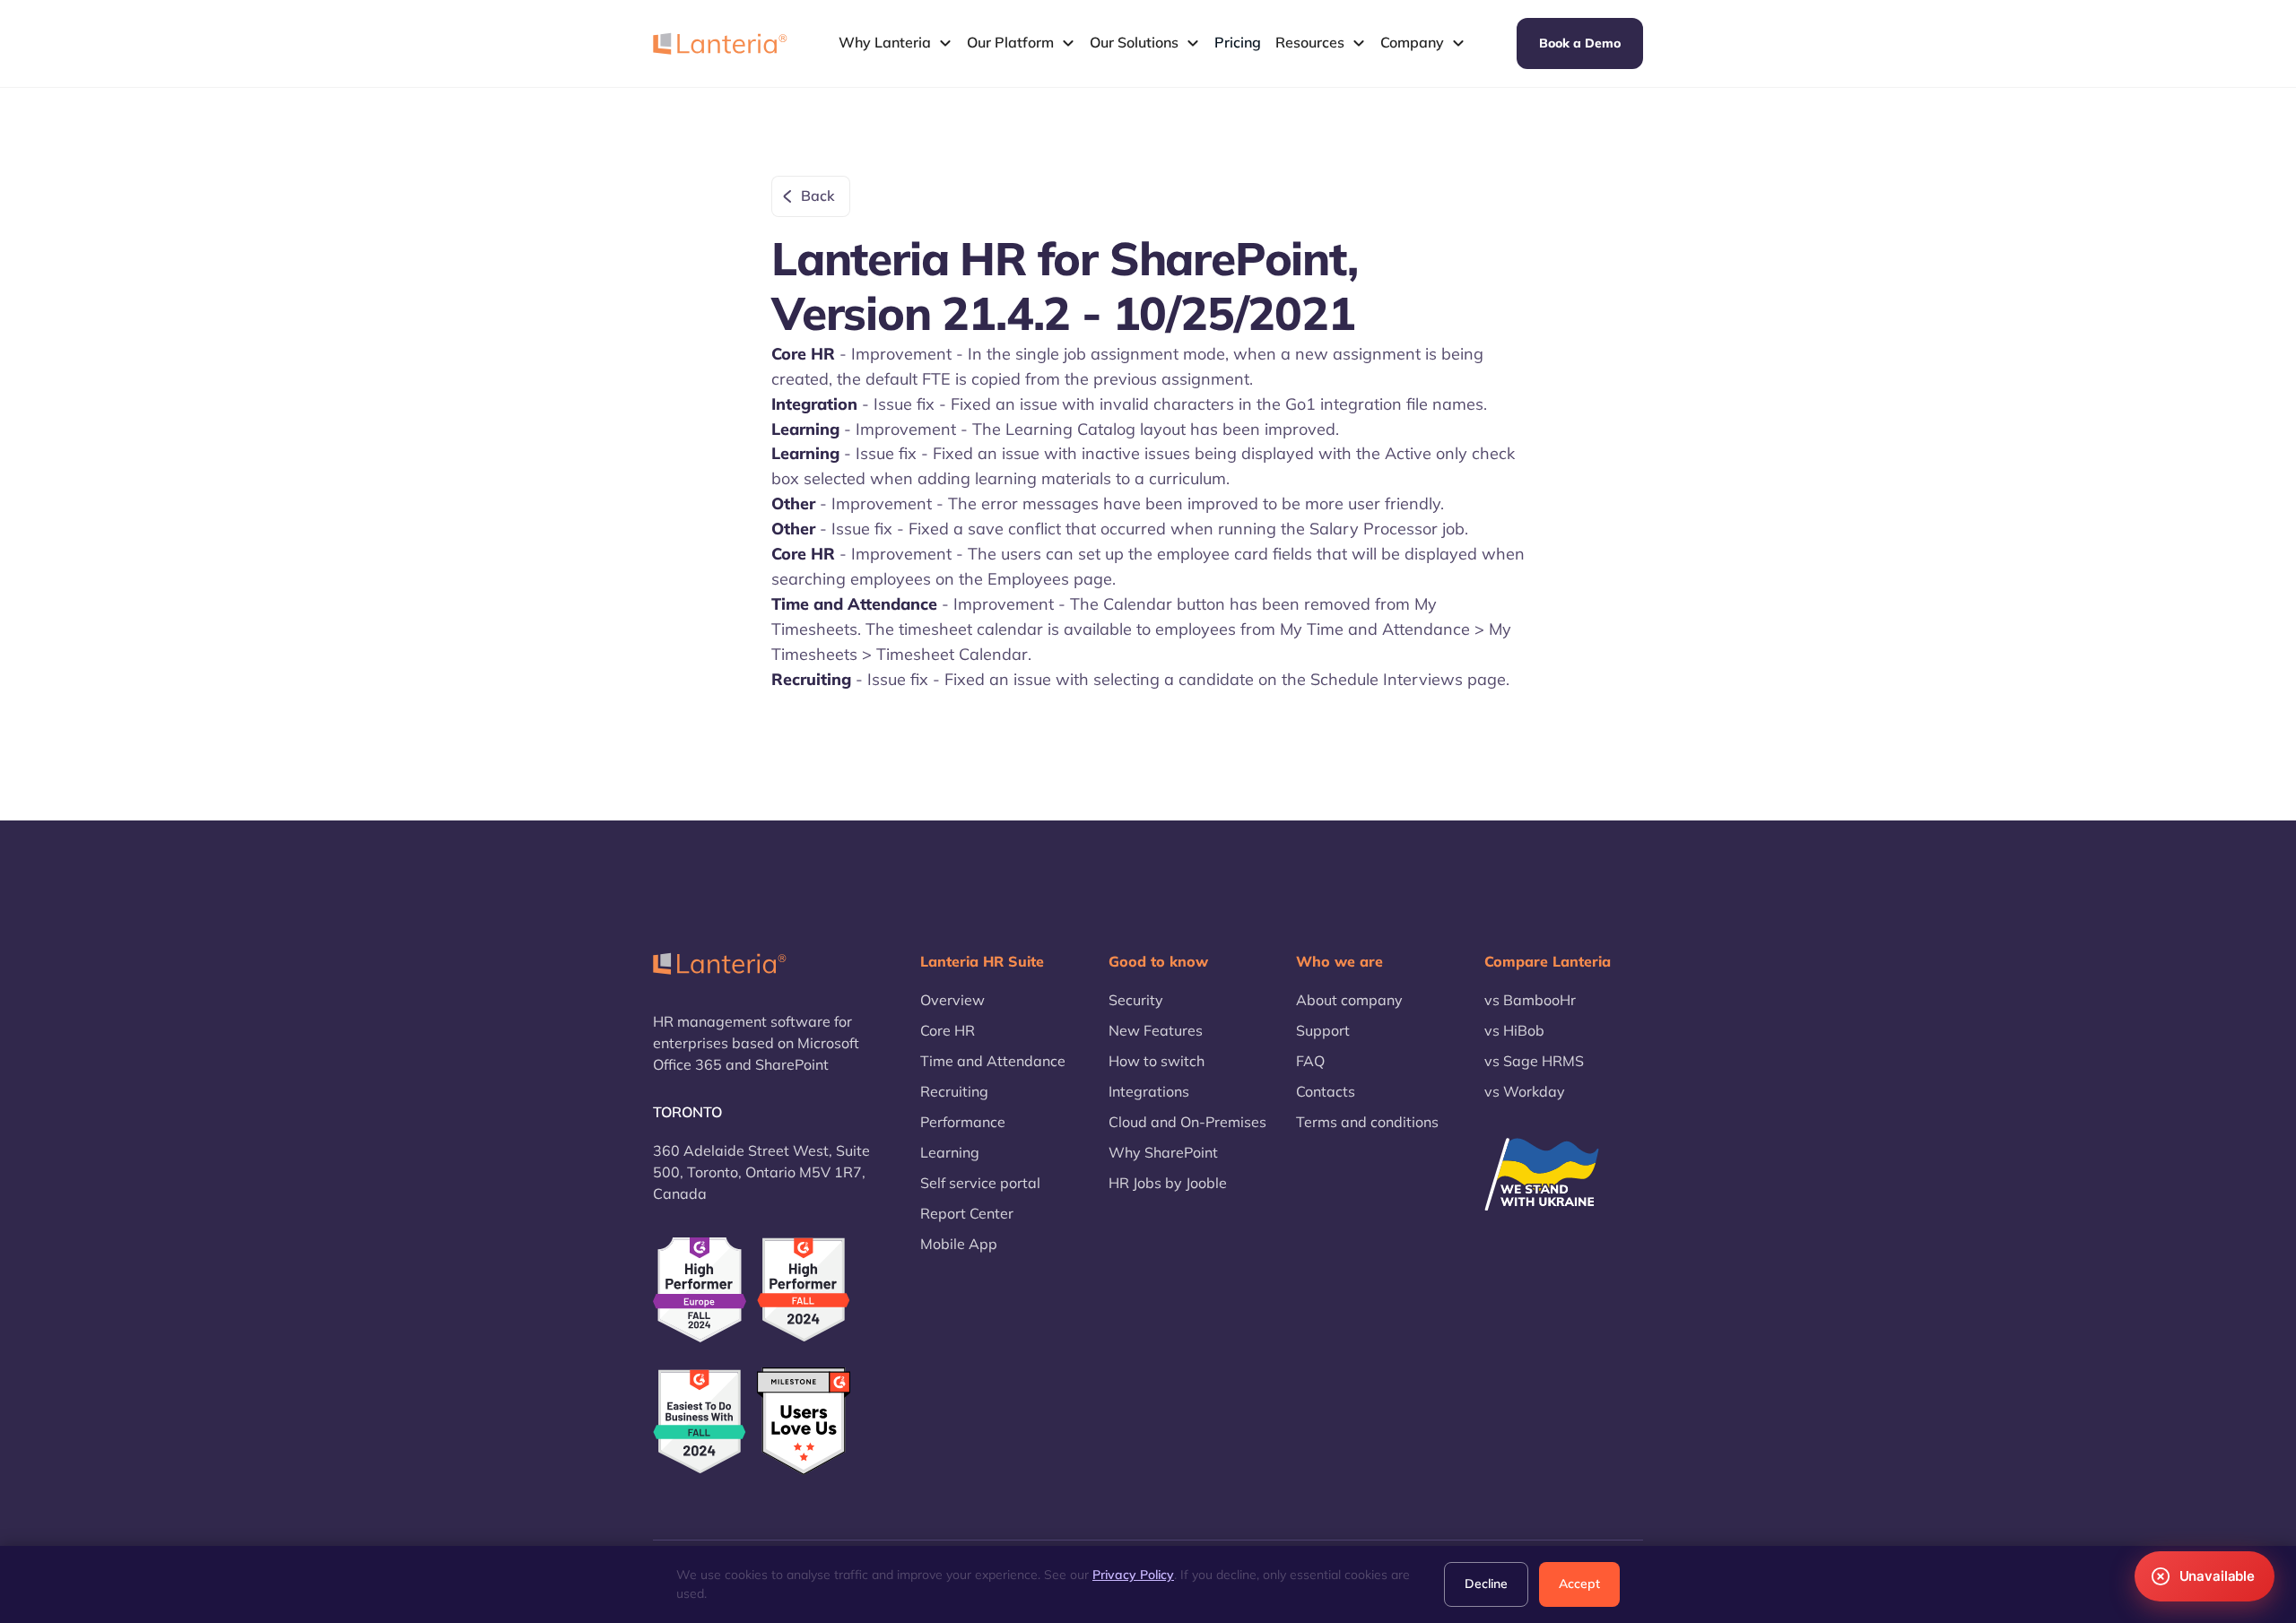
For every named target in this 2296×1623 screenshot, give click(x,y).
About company (1349, 1000)
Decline (1486, 1584)
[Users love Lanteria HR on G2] (804, 1422)
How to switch (1157, 1061)
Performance (963, 1122)
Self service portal (980, 1183)
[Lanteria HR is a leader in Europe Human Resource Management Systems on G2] (700, 1290)
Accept (1579, 1584)
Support (1323, 1030)
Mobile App (959, 1244)
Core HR (948, 1030)
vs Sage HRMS (1534, 1061)
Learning (950, 1152)
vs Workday (1525, 1091)
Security (1136, 1000)
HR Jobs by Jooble (1168, 1183)
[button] (896, 43)
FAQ (1310, 1061)
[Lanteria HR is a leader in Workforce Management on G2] (700, 1422)
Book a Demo (1580, 43)
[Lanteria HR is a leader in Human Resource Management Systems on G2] (804, 1290)
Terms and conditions (1367, 1122)
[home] (720, 43)
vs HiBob (1514, 1030)
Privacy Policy (1133, 1575)
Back (818, 195)
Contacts (1326, 1091)
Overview (952, 1000)
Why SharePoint (1163, 1152)
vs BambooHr (1530, 1000)
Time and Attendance (993, 1061)
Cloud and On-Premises (1187, 1122)
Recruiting (954, 1091)
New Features (1156, 1030)
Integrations (1149, 1091)
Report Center (967, 1213)
